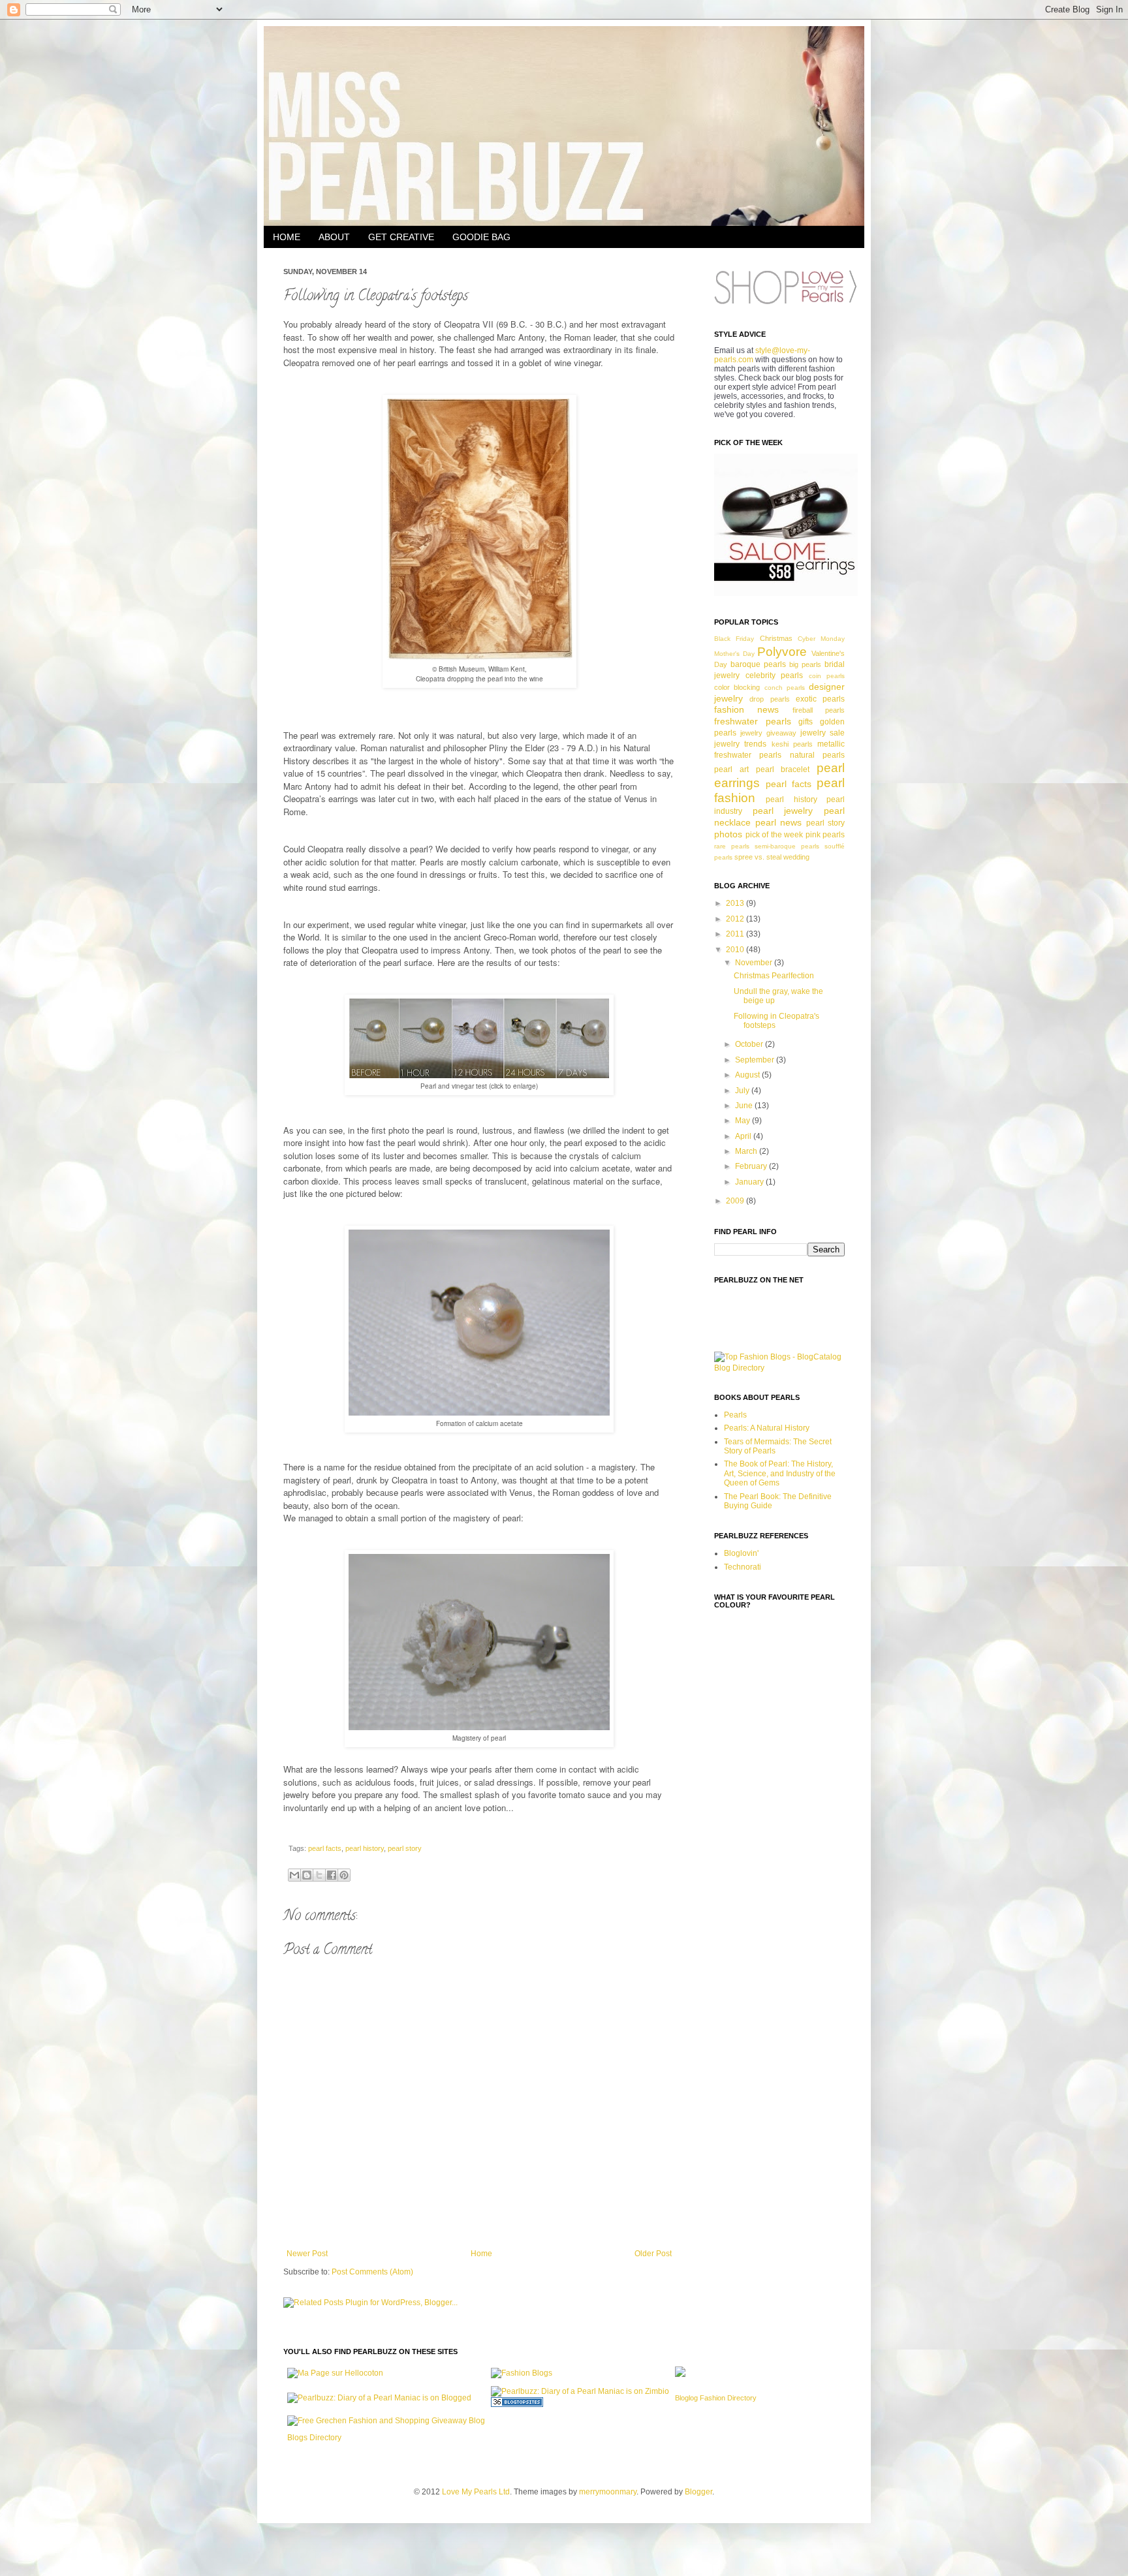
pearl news (779, 822)
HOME (287, 237)
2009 (736, 1201)
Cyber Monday (821, 639)
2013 (736, 903)
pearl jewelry (783, 811)
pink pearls (825, 835)
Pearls (735, 1415)
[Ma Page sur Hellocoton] (335, 2373)
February (752, 1166)
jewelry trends (740, 744)
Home (481, 2254)
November (755, 963)
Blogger (698, 2492)
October (750, 1044)
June (745, 1106)
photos (728, 834)
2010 (736, 950)
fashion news (746, 709)
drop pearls (769, 699)
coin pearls (827, 676)
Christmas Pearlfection (774, 976)
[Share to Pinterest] (344, 1875)
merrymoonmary (608, 2492)
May (744, 1121)
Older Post (653, 2254)
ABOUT (334, 237)
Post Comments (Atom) (372, 2272)
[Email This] (294, 1875)
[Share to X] (319, 1875)
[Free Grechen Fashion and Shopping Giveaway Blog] (386, 2421)
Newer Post (307, 2254)
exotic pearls (820, 699)
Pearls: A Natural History (767, 1428)
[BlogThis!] (307, 1875)
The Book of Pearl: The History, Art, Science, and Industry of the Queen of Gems (780, 1473)
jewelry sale (822, 733)
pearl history (365, 1848)
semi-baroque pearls (787, 846)
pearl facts (325, 1848)
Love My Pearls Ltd (476, 2492)
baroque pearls (758, 664)
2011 (736, 934)
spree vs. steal (758, 857)
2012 (736, 919)
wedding (796, 857)
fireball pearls (819, 710)
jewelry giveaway (768, 733)
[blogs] (517, 2404)
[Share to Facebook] (332, 1875)
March (747, 1151)
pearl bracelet (783, 769)
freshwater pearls (753, 721)
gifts (806, 722)
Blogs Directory (314, 2438)
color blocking (737, 687)
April (744, 1136)
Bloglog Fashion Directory (716, 2398)
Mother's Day (734, 654)
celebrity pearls (775, 675)
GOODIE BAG (481, 237)
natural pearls (817, 755)
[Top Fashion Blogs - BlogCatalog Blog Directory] (779, 1368)
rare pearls (732, 846)
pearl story (405, 1848)
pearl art (731, 769)
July (743, 1091)
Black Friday (734, 639)
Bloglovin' (741, 1553)
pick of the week (775, 835)
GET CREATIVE (401, 237)
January (750, 1182)
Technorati (743, 1567)
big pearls (805, 664)
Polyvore (782, 652)
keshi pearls (792, 744)
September (756, 1060)
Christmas (776, 638)
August (748, 1075)
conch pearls (785, 688)
